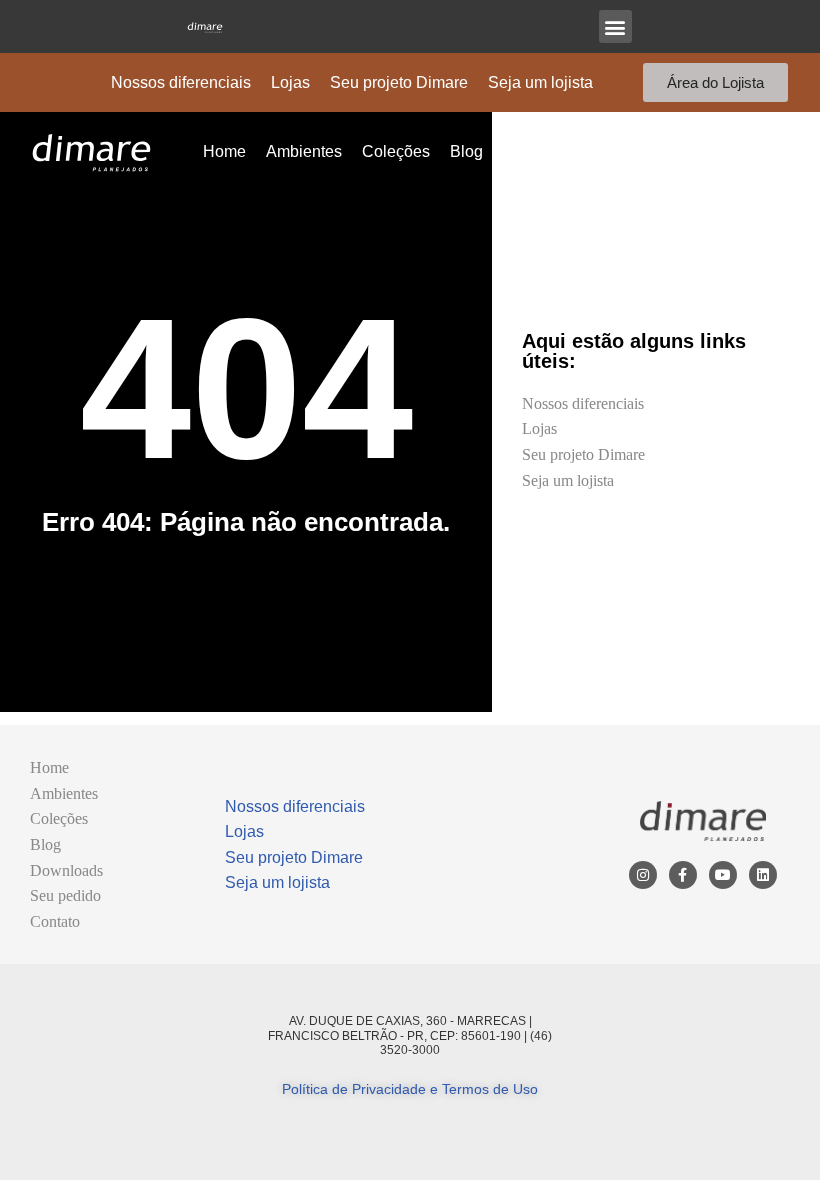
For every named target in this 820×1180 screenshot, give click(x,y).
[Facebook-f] (683, 875)
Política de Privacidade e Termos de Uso (410, 1089)
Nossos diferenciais (181, 82)
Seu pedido (645, 151)
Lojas (290, 82)
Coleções (396, 151)
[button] (615, 26)
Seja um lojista (540, 82)
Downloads (543, 151)
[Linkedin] (763, 875)
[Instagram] (643, 875)
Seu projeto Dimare (399, 82)
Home (224, 151)
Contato (734, 151)
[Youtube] (723, 875)
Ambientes (304, 151)
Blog (466, 151)
